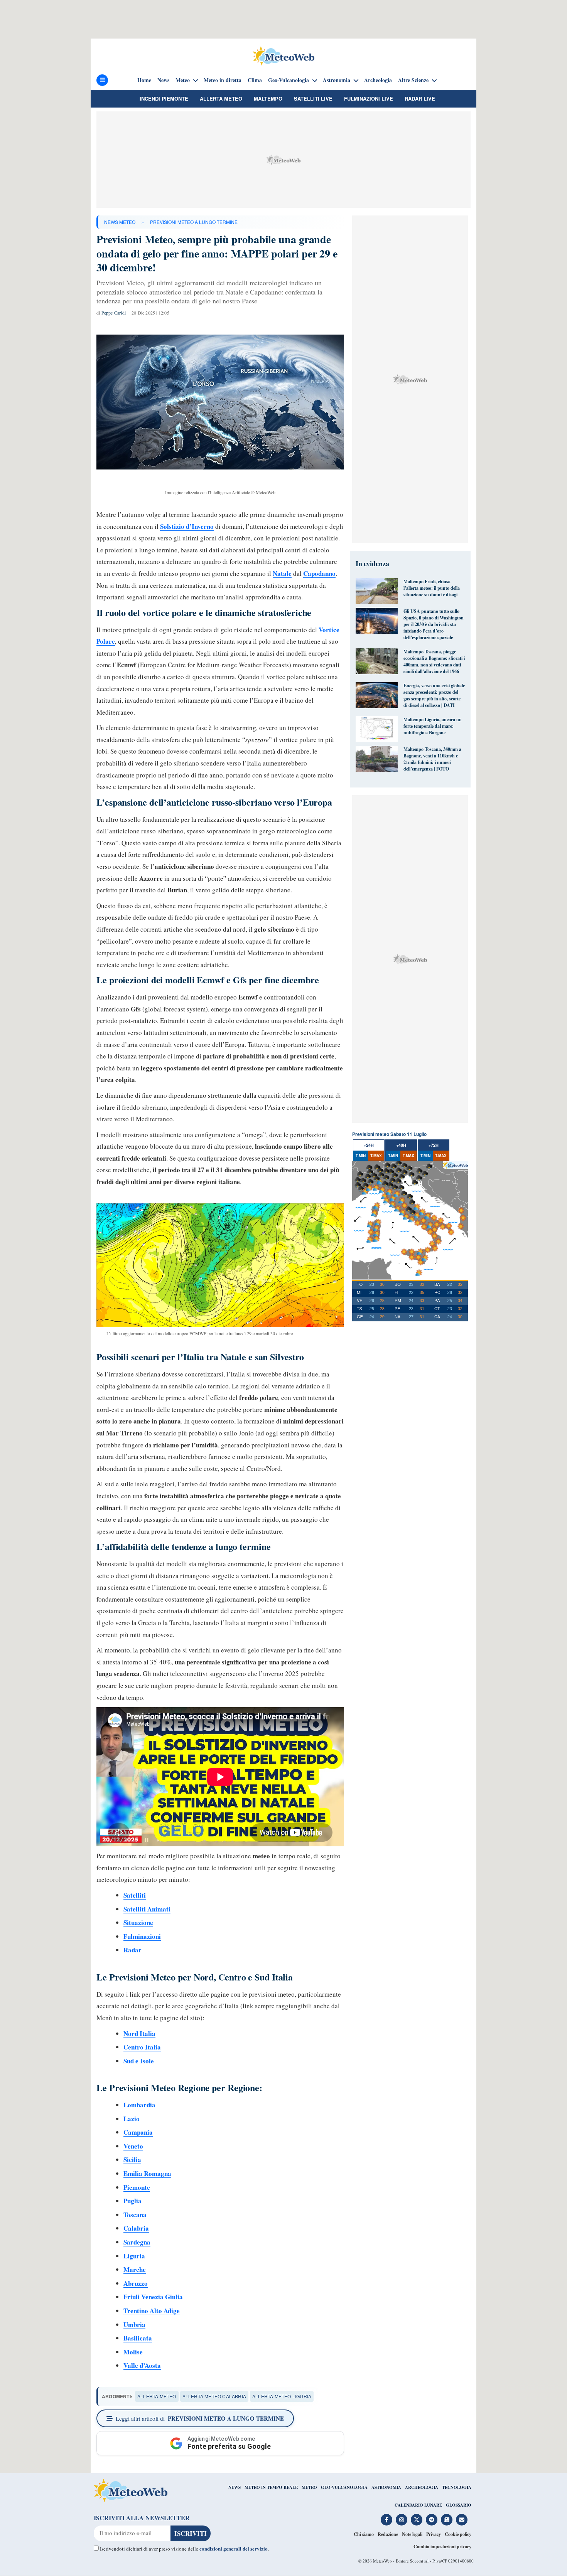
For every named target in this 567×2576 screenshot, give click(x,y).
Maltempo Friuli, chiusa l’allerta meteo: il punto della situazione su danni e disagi (432, 588)
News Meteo (120, 222)
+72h (434, 1145)
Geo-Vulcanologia (289, 80)
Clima (255, 80)
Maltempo (268, 98)
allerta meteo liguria (282, 2396)
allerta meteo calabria (214, 2396)
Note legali (412, 2534)
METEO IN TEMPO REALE (271, 2487)
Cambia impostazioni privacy (442, 2547)
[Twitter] (417, 2520)
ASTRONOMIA (386, 2487)
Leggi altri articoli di (200, 2418)
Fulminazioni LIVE (369, 98)
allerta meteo (157, 2396)
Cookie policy (458, 2534)
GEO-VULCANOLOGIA (344, 2487)
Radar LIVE (420, 98)
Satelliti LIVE (313, 98)
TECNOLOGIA (457, 2487)
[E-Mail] (462, 2520)
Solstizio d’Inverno (187, 526)
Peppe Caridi (114, 313)
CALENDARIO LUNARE (418, 2505)
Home (144, 80)
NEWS (235, 2487)
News (163, 80)
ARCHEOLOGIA (422, 2487)
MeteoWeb (382, 2561)
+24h (369, 1145)
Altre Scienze (413, 80)
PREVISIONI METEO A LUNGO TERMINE (194, 222)
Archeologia (378, 80)
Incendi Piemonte (164, 98)
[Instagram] (402, 2520)
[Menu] (102, 80)
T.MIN (361, 1156)
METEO (309, 2487)
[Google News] (447, 2520)
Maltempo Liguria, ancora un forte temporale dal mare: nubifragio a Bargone (433, 726)
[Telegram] (432, 2520)
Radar (132, 1950)
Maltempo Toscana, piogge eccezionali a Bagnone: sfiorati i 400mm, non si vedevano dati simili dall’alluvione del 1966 (434, 661)
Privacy (434, 2534)
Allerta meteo (221, 98)
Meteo (183, 80)
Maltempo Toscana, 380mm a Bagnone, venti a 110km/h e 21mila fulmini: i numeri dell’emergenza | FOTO (432, 759)
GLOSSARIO (459, 2505)
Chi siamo (364, 2534)
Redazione (388, 2534)
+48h (401, 1145)
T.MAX (376, 1156)
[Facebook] (386, 2520)
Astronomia (337, 80)
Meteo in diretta (223, 80)
